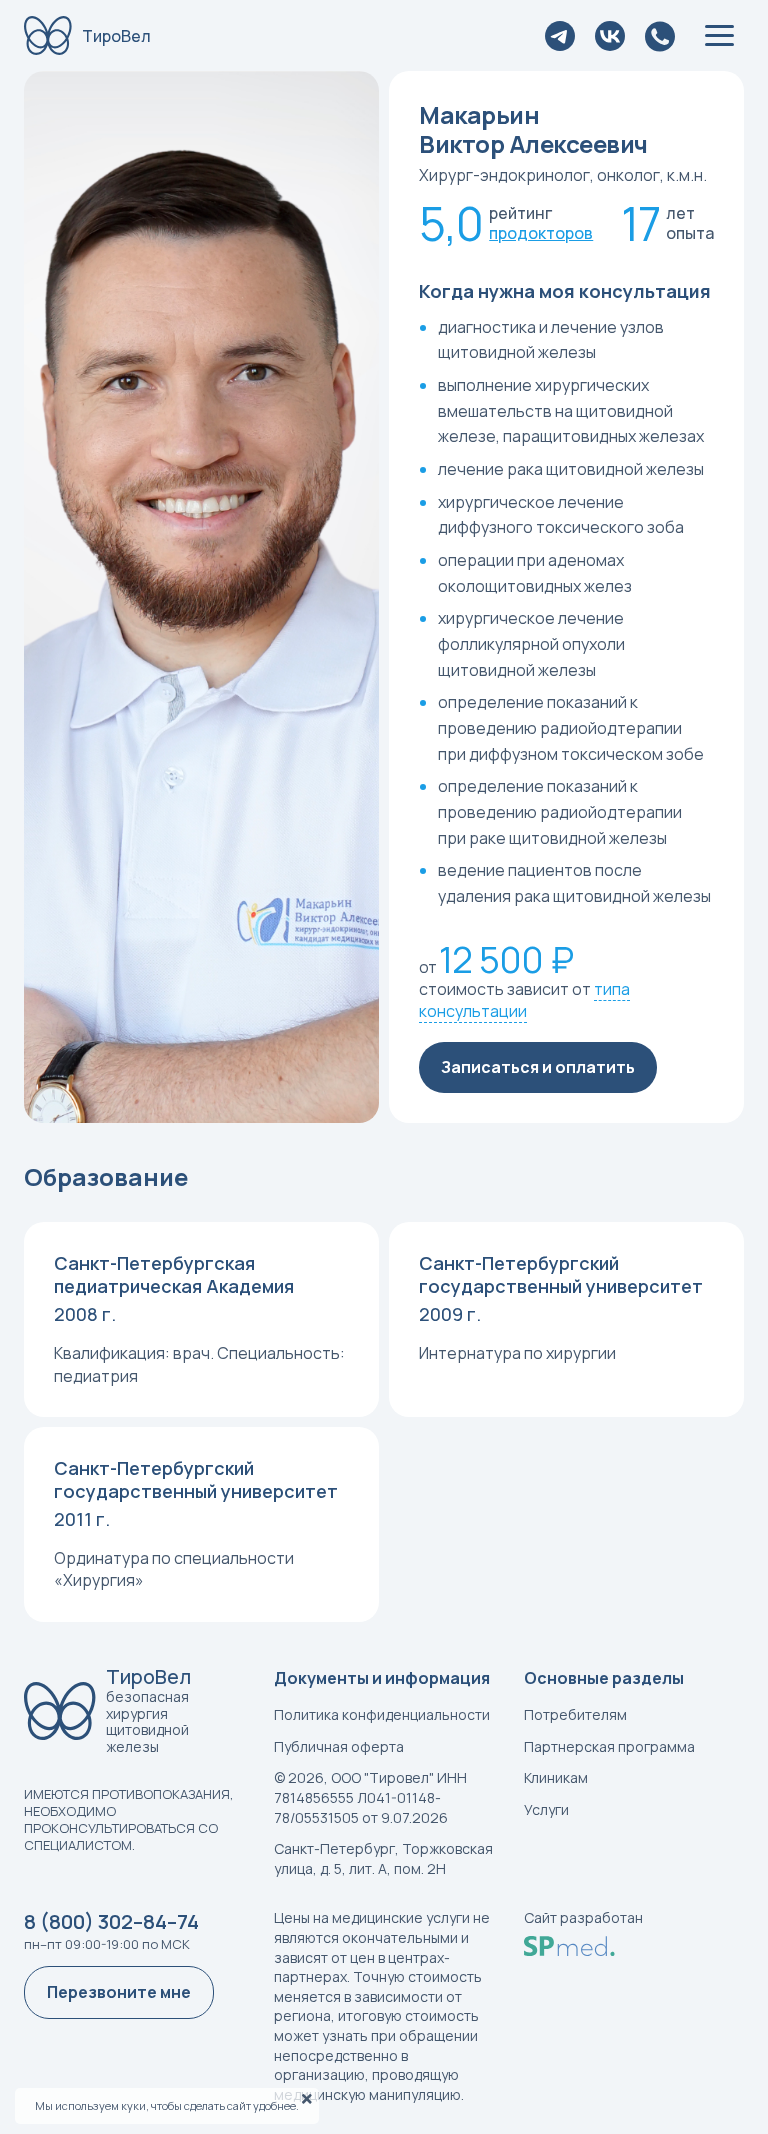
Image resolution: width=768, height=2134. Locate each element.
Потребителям (575, 1714)
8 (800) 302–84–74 (111, 1921)
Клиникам (556, 1777)
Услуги (546, 1809)
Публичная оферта (339, 1746)
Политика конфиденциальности (382, 1714)
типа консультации (524, 1000)
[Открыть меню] (719, 35)
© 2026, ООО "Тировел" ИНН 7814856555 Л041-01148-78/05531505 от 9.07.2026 (370, 1797)
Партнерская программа (609, 1746)
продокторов (541, 233)
